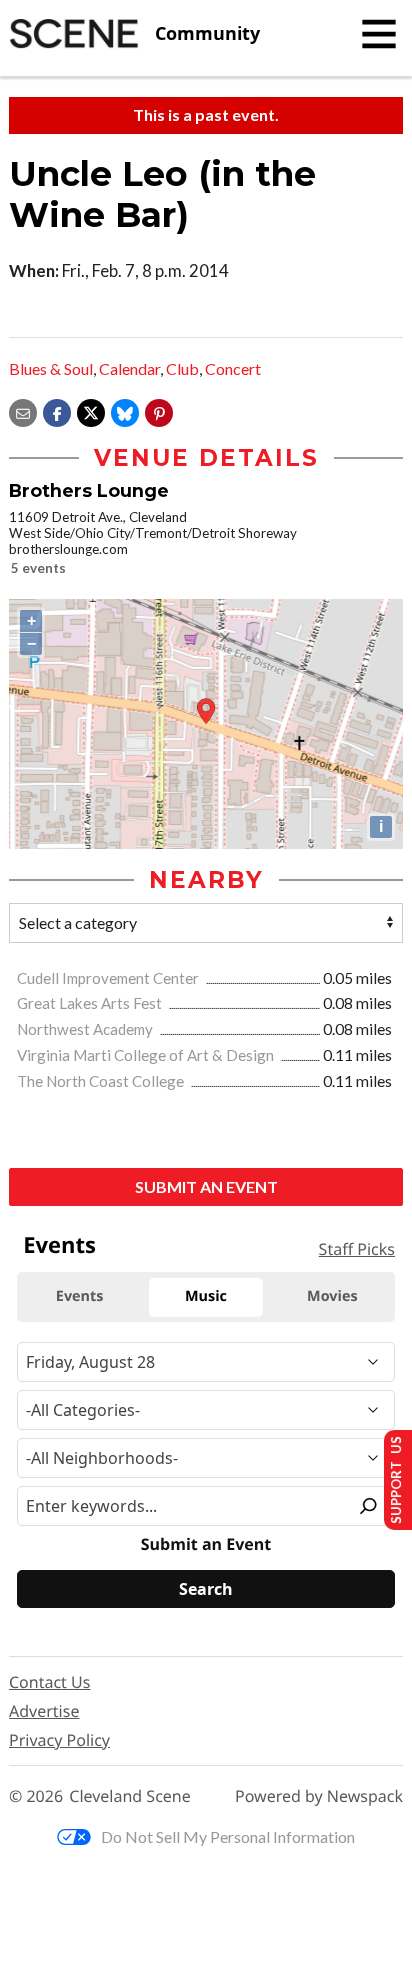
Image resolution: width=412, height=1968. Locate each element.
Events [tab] (80, 1296)
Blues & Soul (51, 368)
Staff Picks (357, 1249)
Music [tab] (206, 1296)
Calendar (129, 368)
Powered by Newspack (319, 1796)
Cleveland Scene (130, 1796)
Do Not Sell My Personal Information (228, 1836)
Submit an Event (206, 1186)
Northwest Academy (86, 1029)
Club (182, 368)
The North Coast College (102, 1081)
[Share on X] (91, 410)
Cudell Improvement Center (109, 978)
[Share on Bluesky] (125, 410)
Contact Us (49, 1682)
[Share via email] (23, 410)
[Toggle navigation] (379, 34)
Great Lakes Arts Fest (91, 1003)
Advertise (44, 1711)
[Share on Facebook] (57, 410)
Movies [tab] (332, 1296)
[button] (159, 410)
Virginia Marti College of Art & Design (147, 1055)
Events (59, 1245)
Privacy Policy (59, 1740)
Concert (233, 368)
